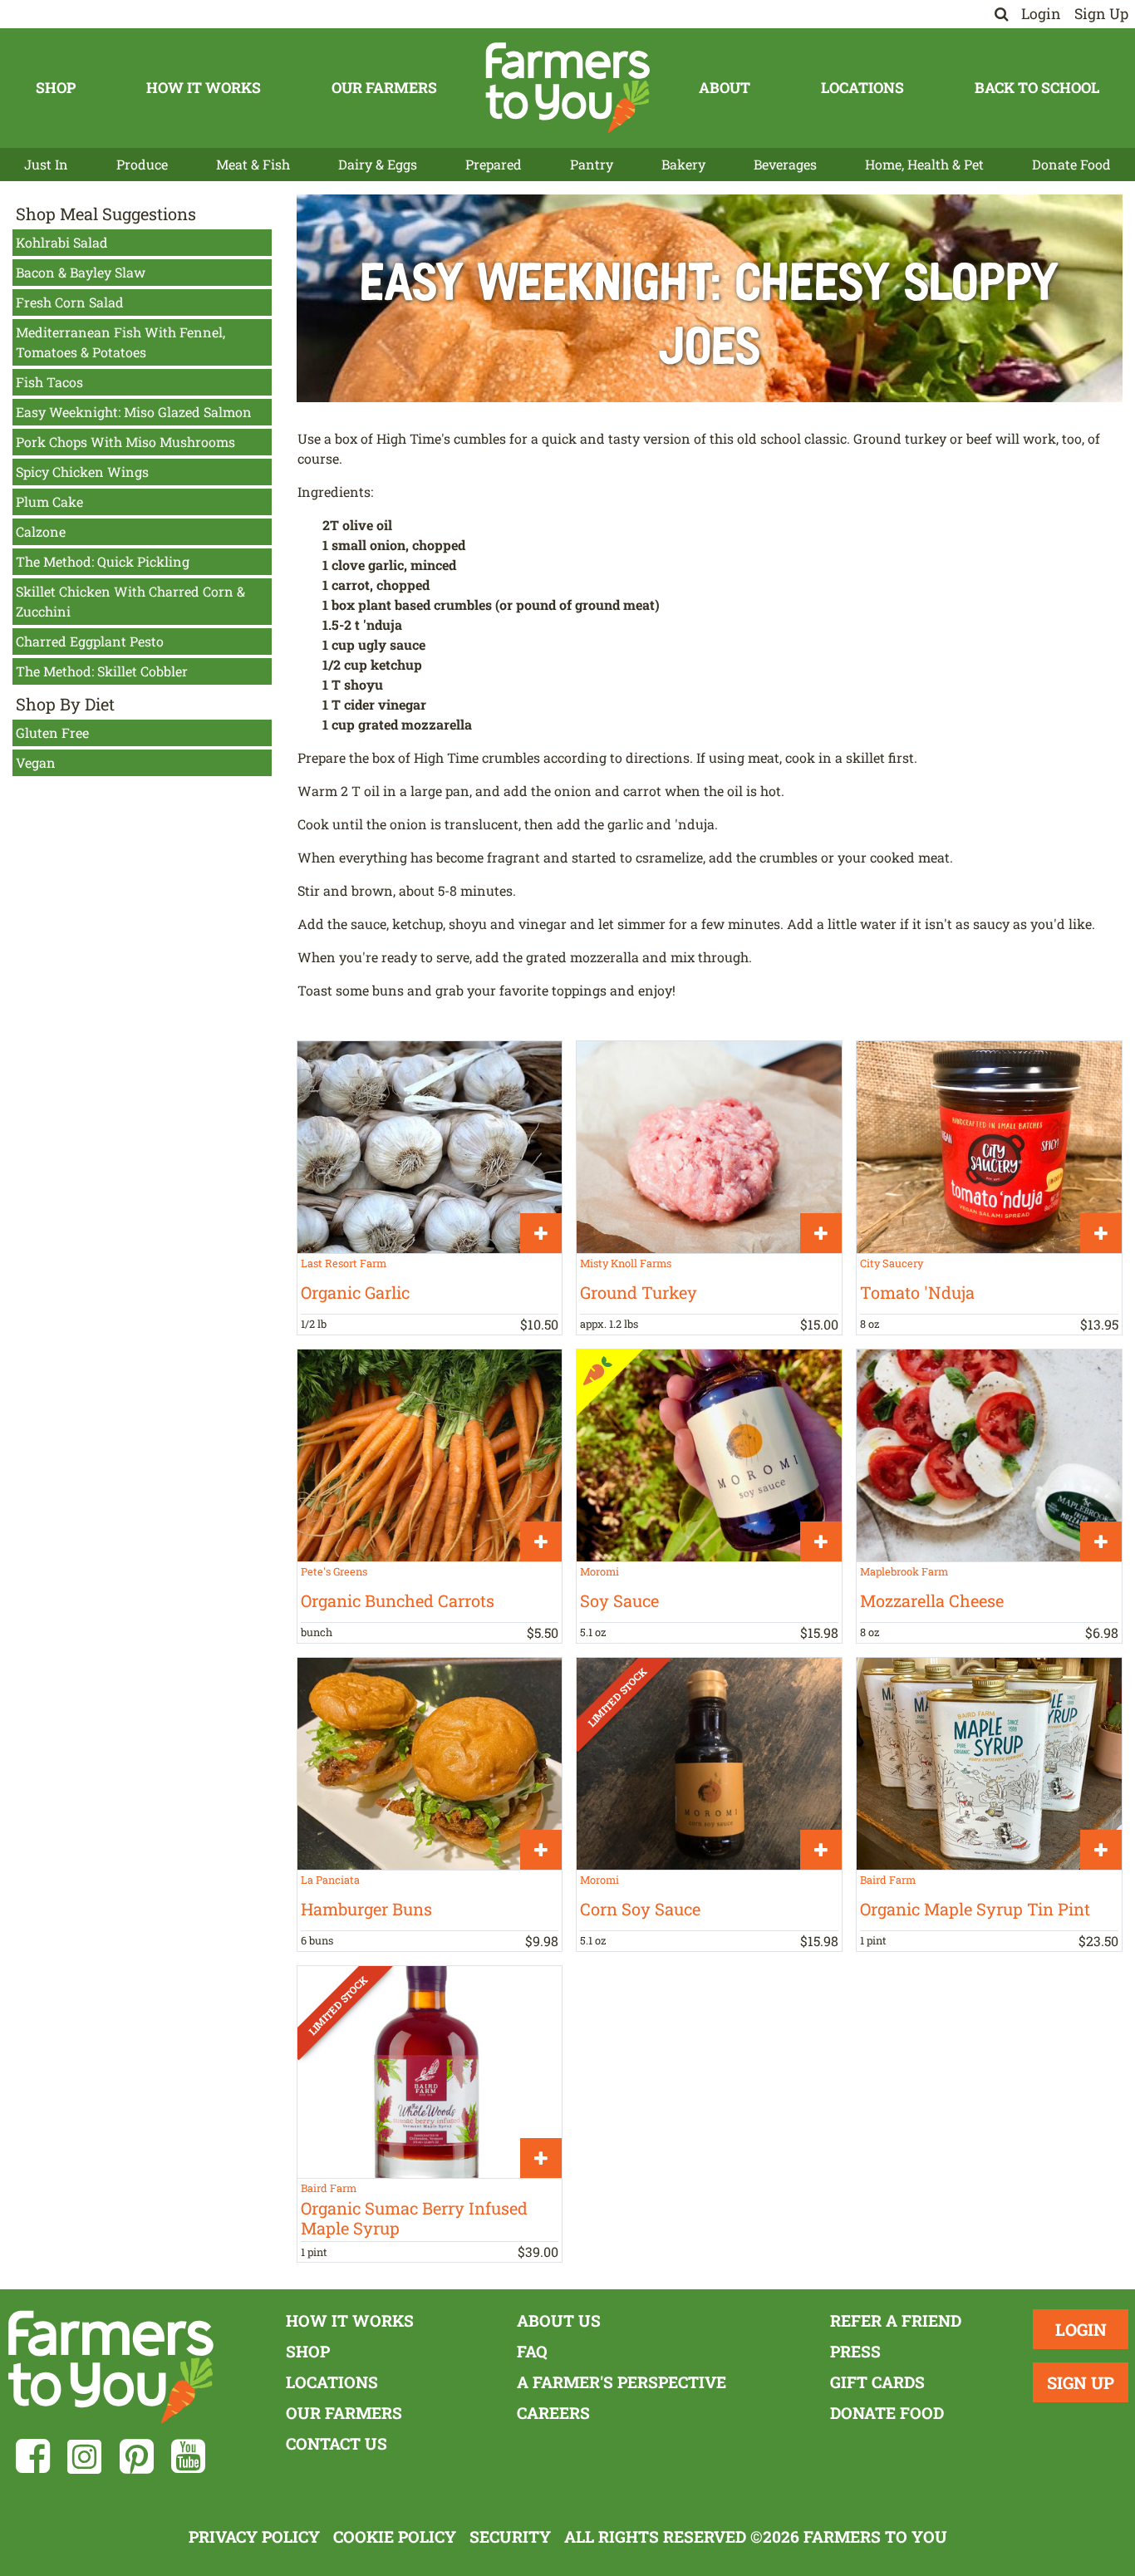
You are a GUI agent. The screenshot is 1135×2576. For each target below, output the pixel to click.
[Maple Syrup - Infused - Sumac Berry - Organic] (430, 2072)
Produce (142, 164)
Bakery (683, 164)
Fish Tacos (49, 382)
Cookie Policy (395, 2537)
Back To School (1037, 88)
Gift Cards (877, 2382)
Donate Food (1071, 164)
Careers (553, 2413)
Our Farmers (384, 88)
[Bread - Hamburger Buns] (430, 1764)
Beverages (785, 164)
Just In (46, 164)
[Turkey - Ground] (709, 1147)
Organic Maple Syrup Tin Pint (975, 1909)
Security (510, 2537)
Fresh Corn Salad (70, 302)
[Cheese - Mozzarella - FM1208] (989, 1455)
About (725, 88)
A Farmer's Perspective (622, 2382)
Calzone (41, 531)
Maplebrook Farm (904, 1571)
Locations (862, 88)
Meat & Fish (253, 164)
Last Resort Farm (344, 1263)
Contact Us (337, 2443)
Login (1041, 14)
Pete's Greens (334, 1571)
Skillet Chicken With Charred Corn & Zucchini (130, 601)
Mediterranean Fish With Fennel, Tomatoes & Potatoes (120, 342)
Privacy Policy (254, 2537)
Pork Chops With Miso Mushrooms (125, 442)
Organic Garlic (355, 1292)
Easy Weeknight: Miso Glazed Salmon (134, 412)
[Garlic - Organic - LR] (430, 1147)
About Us (559, 2320)
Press (855, 2351)
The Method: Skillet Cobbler (102, 671)
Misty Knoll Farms (626, 1263)
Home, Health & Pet (924, 164)
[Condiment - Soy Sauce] (709, 1455)
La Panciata (330, 1880)
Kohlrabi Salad (62, 242)
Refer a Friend (896, 2320)
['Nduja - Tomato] (989, 1147)
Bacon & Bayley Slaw (81, 272)
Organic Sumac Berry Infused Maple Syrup (414, 2218)
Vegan (36, 762)
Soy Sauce (619, 1600)
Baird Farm (888, 1880)
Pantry (592, 164)
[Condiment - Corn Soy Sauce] (709, 1764)
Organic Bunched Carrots (398, 1600)
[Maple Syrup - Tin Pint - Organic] (989, 1764)
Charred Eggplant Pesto (90, 641)
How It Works (204, 88)
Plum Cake (49, 501)
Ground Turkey (639, 1292)
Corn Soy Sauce (640, 1909)
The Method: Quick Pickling (103, 561)
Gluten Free (52, 732)
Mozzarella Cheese (932, 1600)
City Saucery (892, 1263)
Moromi (599, 1571)
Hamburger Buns (366, 1909)
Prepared (494, 164)
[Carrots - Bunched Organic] (430, 1455)
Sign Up (1101, 14)
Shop (56, 88)
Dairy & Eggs (378, 164)
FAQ (532, 2351)
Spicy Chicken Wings (82, 472)
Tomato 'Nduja (917, 1292)
